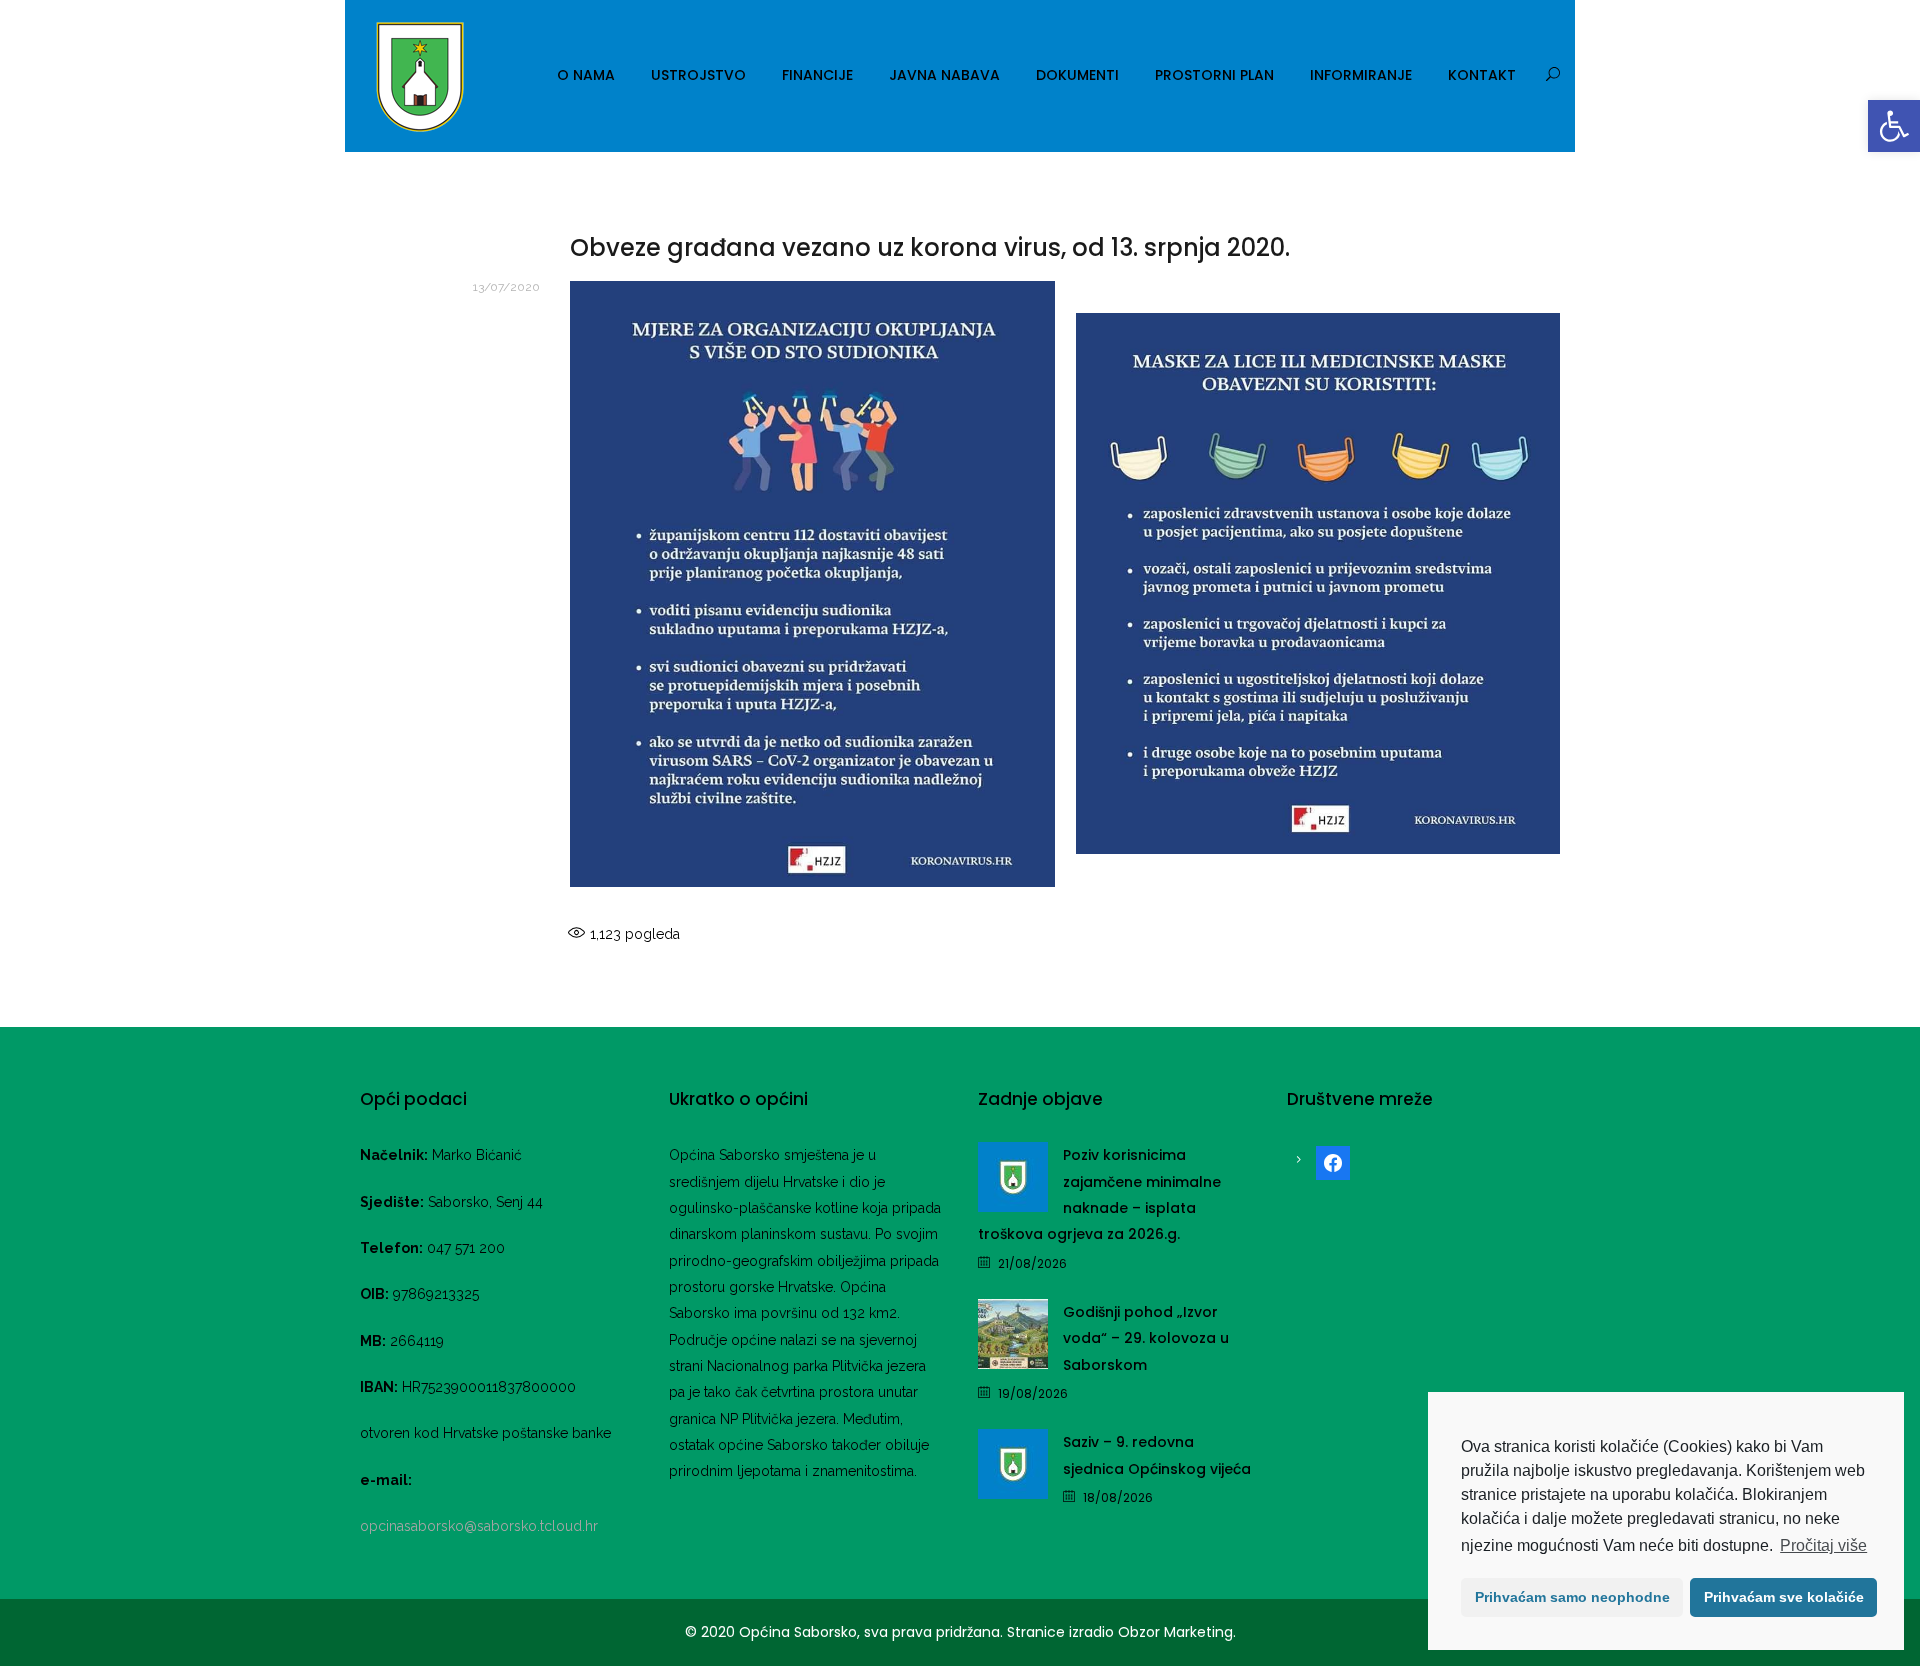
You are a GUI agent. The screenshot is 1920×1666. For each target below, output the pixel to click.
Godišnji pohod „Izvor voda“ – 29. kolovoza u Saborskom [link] (1146, 1338)
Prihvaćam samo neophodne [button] (1572, 1597)
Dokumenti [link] (1077, 75)
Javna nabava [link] (944, 75)
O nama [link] (586, 75)
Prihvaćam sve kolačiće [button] (1784, 1597)
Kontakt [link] (1482, 75)
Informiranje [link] (1361, 75)
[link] (1894, 126)
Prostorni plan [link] (1214, 75)
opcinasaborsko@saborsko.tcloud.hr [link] (479, 1526)
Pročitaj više (1823, 1545)
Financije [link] (817, 75)
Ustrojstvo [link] (698, 75)
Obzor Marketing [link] (1175, 1632)
